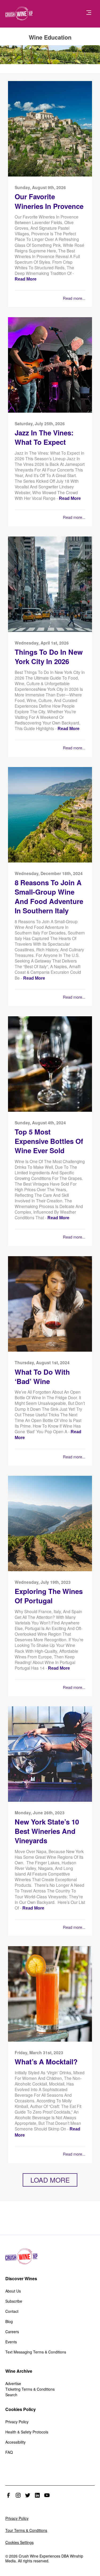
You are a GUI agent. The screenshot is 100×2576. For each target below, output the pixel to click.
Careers (12, 2332)
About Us (13, 2291)
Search (11, 2395)
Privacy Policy (17, 2422)
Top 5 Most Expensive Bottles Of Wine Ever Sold (49, 1141)
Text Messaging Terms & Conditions (36, 2352)
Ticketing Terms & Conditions (30, 2389)
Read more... (74, 298)
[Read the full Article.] (50, 175)
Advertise (13, 2383)
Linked (37, 2495)
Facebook (9, 2495)
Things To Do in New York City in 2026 (49, 657)
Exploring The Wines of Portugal (49, 1596)
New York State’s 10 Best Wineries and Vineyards (47, 1831)
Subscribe (14, 2301)
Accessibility (15, 2442)
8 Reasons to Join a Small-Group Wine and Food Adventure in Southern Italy (49, 897)
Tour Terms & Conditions (26, 2530)
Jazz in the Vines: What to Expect (44, 437)
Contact (12, 2311)
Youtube (47, 2495)
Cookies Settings (19, 2542)
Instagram (18, 2495)
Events (11, 2342)
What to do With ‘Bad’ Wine (42, 1377)
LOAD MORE (50, 2180)
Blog (9, 2321)
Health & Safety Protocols (27, 2432)
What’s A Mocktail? (46, 2062)
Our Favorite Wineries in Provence (49, 201)
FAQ (9, 2452)
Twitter (28, 2495)
